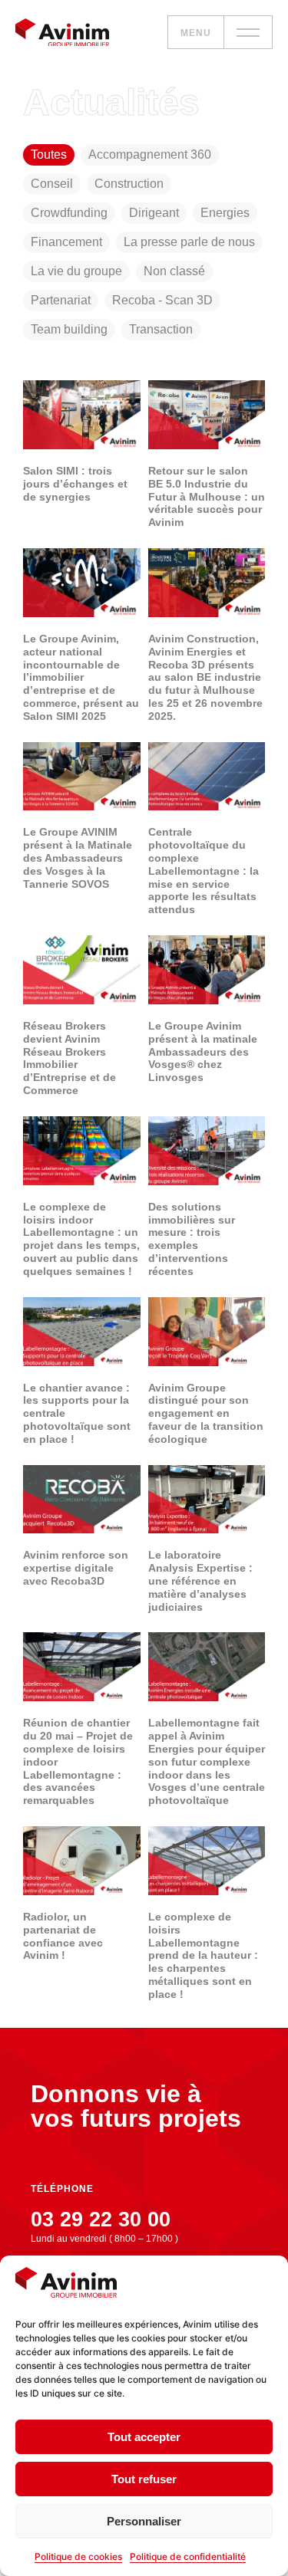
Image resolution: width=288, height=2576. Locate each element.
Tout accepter (144, 2437)
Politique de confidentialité (188, 2556)
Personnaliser (144, 2521)
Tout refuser (144, 2479)
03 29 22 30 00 (101, 2219)
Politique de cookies (78, 2556)
